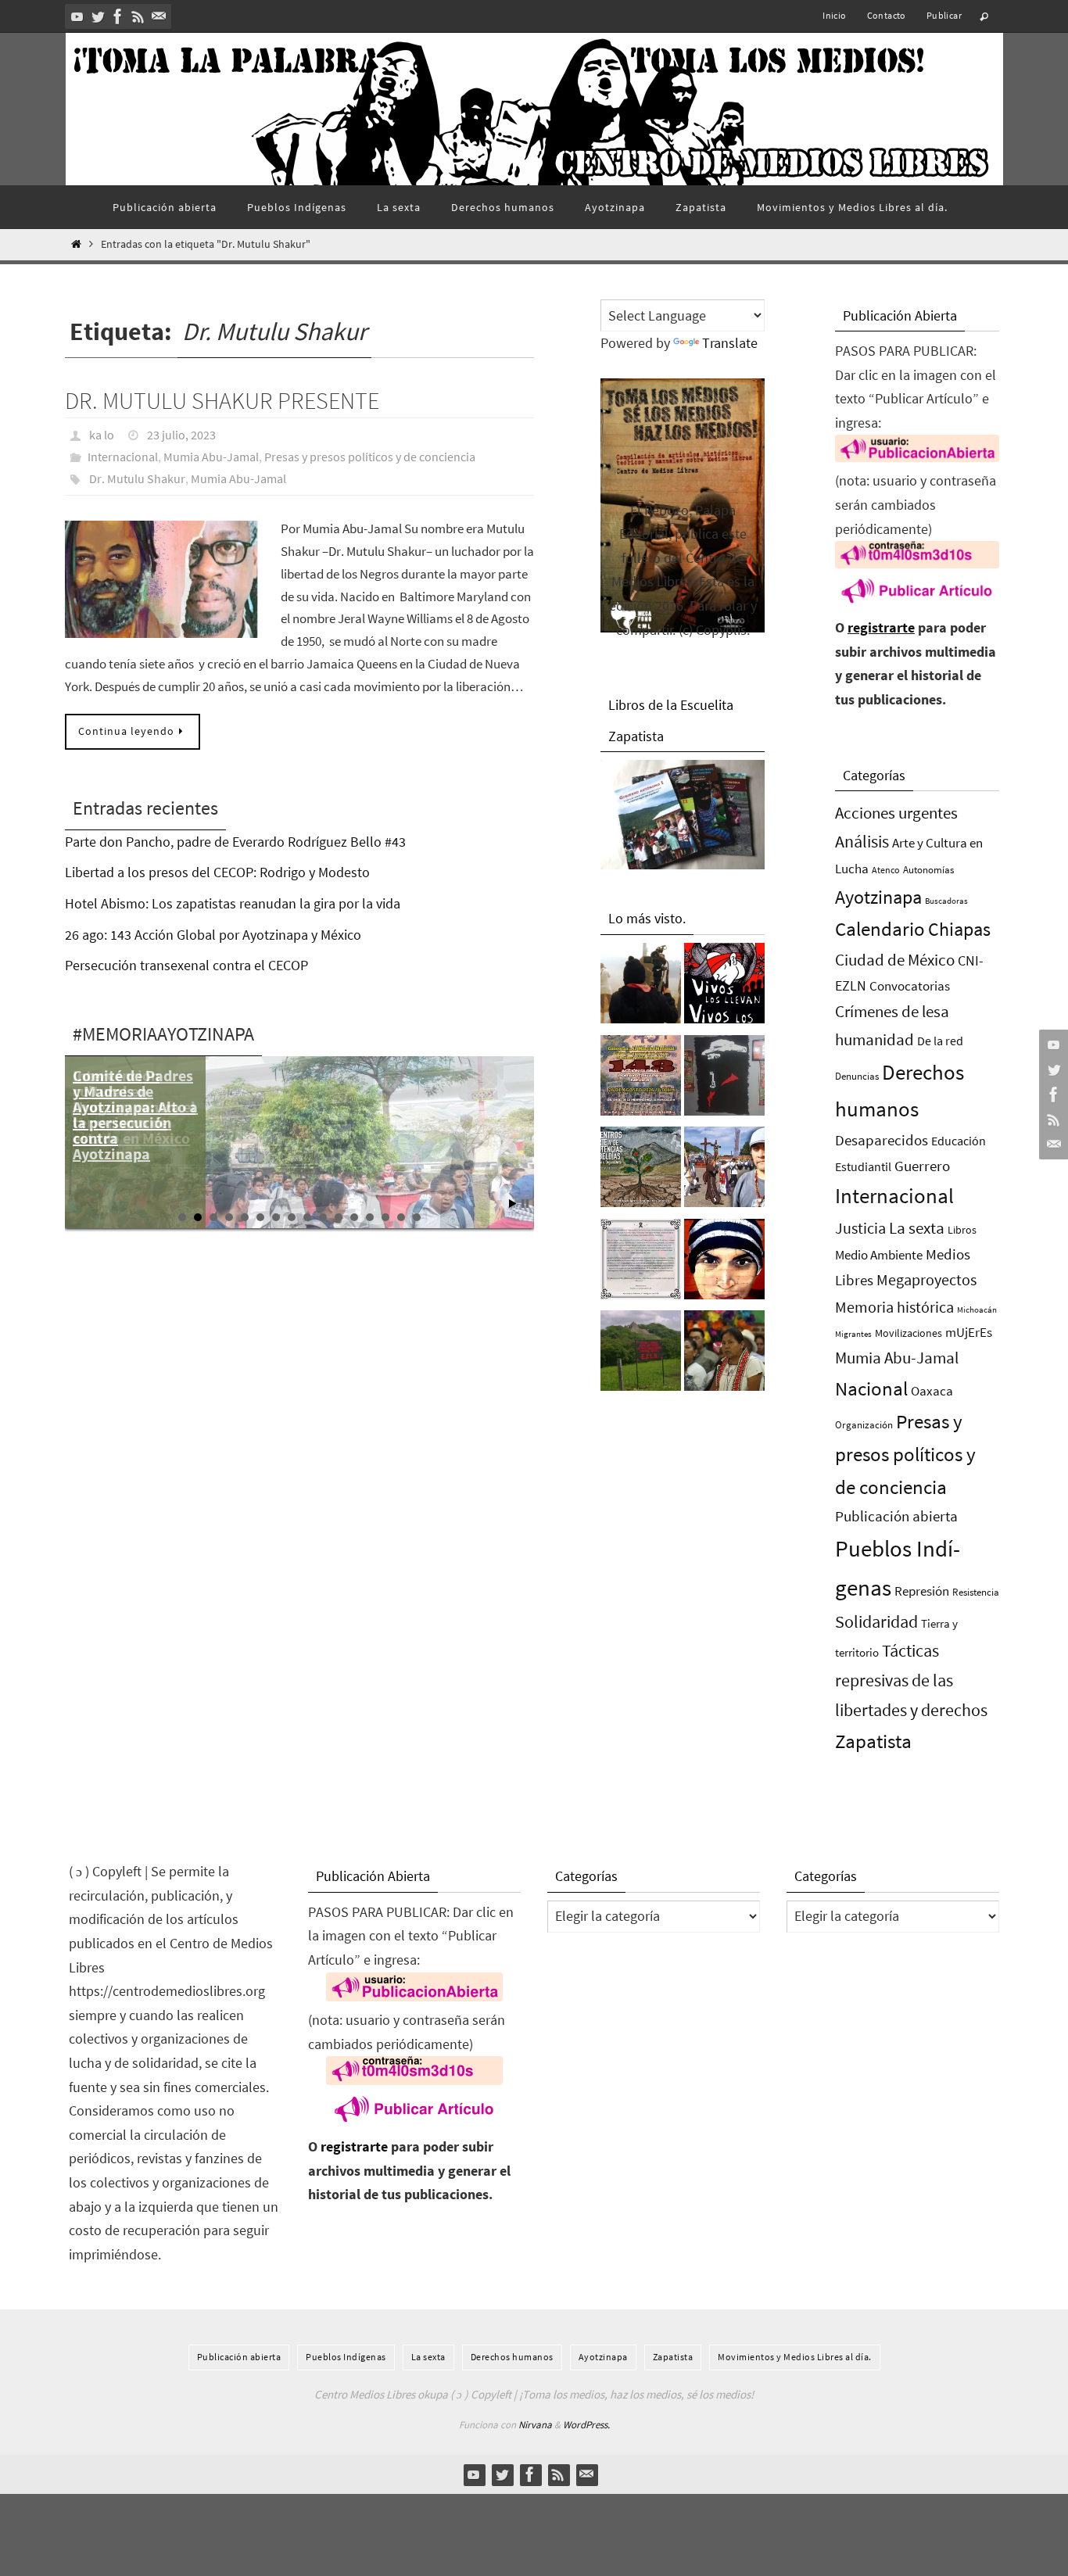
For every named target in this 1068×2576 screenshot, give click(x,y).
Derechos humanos (512, 2357)
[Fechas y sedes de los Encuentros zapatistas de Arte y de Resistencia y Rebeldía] (641, 1171)
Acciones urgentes (896, 813)
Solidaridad (876, 1621)
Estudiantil (863, 1166)
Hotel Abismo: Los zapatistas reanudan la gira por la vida (233, 903)
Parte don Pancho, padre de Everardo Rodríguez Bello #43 (235, 842)
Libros (962, 1230)
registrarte (881, 627)
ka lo (102, 435)
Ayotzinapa (878, 897)
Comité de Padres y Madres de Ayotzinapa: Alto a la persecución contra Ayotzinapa (135, 1114)
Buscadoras (946, 901)
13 (370, 1217)
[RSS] (138, 16)
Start (513, 1204)
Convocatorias (910, 986)
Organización (864, 1425)
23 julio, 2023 (181, 435)
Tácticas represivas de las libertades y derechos (911, 1680)
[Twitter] (98, 16)
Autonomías (928, 870)
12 (354, 1217)
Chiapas (959, 929)
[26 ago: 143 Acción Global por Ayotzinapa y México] (641, 1080)
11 (339, 1217)
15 (401, 1217)
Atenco (886, 870)
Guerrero (922, 1166)
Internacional (123, 457)
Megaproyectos (926, 1279)
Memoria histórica (894, 1307)
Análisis (862, 841)
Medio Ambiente (879, 1255)
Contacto (887, 15)
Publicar (944, 15)
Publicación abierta (896, 1516)
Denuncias (857, 1076)
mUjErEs (969, 1333)
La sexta (917, 1228)
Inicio (834, 15)
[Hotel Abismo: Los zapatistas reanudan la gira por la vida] (724, 1080)
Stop (525, 1204)
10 (323, 1217)
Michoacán (977, 1309)
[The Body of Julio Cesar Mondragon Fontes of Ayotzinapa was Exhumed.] (724, 1263)
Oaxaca (932, 1391)
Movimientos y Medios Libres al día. (795, 2357)
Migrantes (853, 1334)
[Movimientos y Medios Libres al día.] (641, 987)
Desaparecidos (882, 1140)
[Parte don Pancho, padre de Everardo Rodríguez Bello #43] (641, 1263)
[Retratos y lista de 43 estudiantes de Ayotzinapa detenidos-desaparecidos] (724, 987)
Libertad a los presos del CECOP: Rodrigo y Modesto (217, 872)
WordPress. (586, 2425)
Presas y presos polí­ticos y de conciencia (370, 457)
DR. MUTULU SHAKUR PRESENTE (222, 400)
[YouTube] (77, 16)
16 (417, 1217)
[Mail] (159, 16)
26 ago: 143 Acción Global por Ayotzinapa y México (213, 935)
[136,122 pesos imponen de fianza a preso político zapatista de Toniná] (641, 1355)
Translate (730, 343)
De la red (940, 1041)
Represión (922, 1591)
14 (385, 1217)
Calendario (880, 929)
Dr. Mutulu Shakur (137, 478)
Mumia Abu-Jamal (211, 457)
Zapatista (873, 1741)
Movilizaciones (909, 1333)
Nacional (871, 1389)
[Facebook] (118, 16)
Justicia (860, 1228)
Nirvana (535, 2425)
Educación (959, 1141)
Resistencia (976, 1592)
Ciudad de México (895, 960)
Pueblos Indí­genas (346, 2357)
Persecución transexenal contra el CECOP (186, 965)
